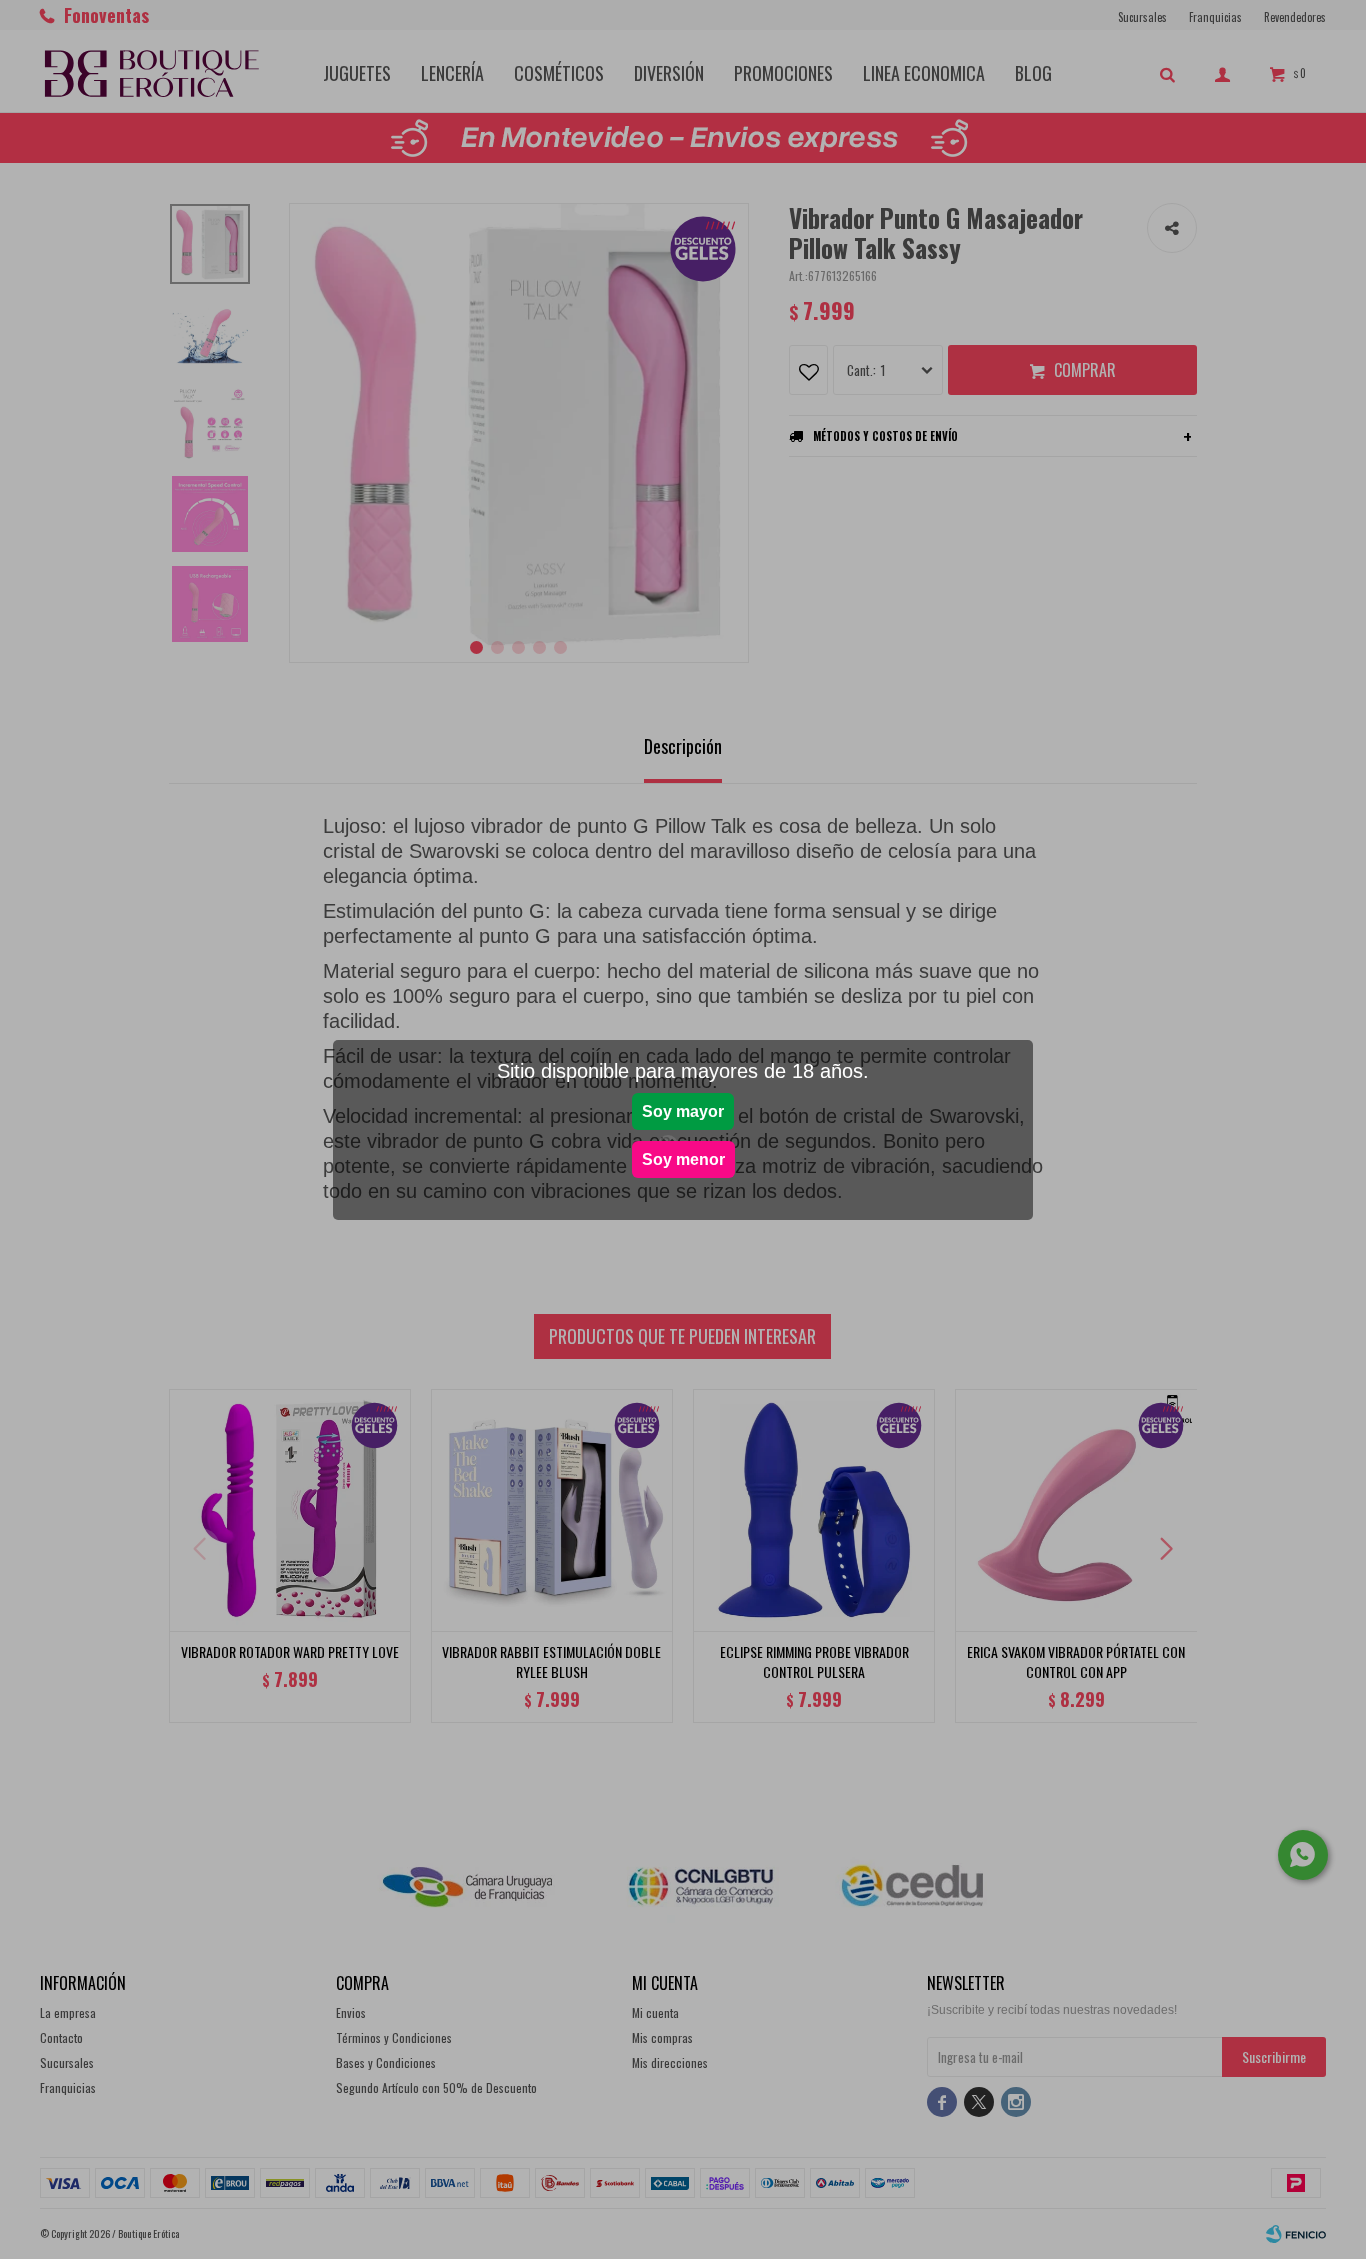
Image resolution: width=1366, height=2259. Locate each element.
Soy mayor (683, 1111)
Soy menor (683, 1159)
